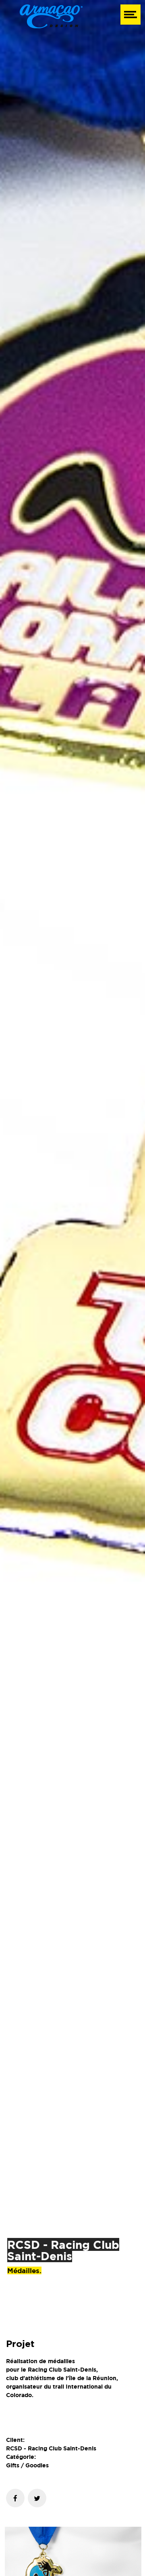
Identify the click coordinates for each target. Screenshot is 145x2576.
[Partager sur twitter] (37, 2498)
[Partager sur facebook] (15, 2498)
